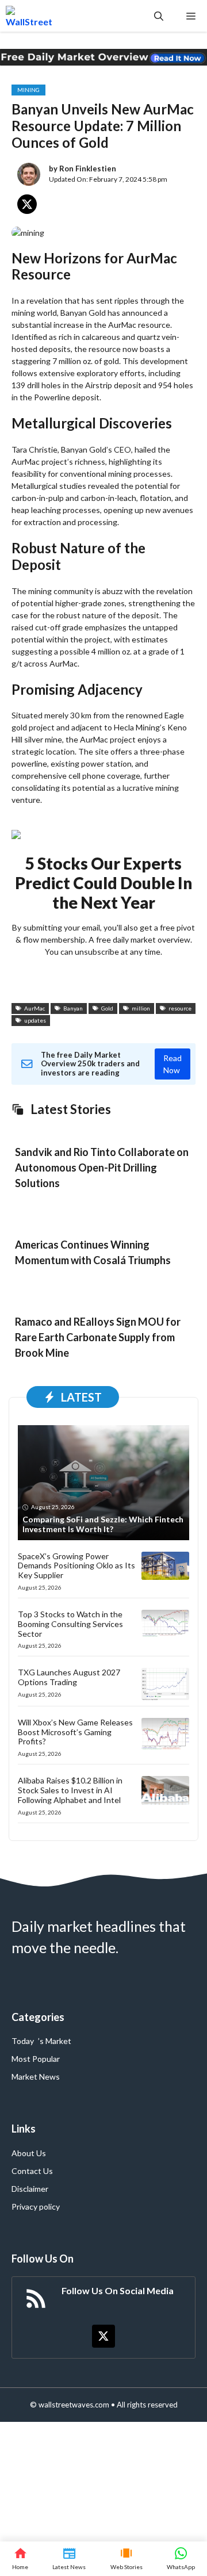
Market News (36, 2077)
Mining (28, 90)
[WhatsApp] (181, 2559)
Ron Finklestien (88, 169)
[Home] (20, 2559)
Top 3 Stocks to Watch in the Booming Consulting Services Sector (70, 1624)
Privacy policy (36, 2206)
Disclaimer (30, 2189)
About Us (29, 2153)
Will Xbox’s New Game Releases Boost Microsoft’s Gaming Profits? (75, 1732)
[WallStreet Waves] (29, 16)
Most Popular (36, 2059)
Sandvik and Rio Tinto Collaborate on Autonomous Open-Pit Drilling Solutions (102, 1168)
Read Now (172, 1064)
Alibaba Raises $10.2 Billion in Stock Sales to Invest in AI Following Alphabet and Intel (70, 1790)
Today (23, 2041)
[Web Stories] (126, 2559)
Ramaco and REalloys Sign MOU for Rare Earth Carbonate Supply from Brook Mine (98, 1337)
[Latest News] (69, 2559)
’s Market (55, 2041)
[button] (159, 16)
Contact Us (32, 2171)
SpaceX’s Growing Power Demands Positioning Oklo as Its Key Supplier (76, 1566)
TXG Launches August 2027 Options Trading (69, 1677)
